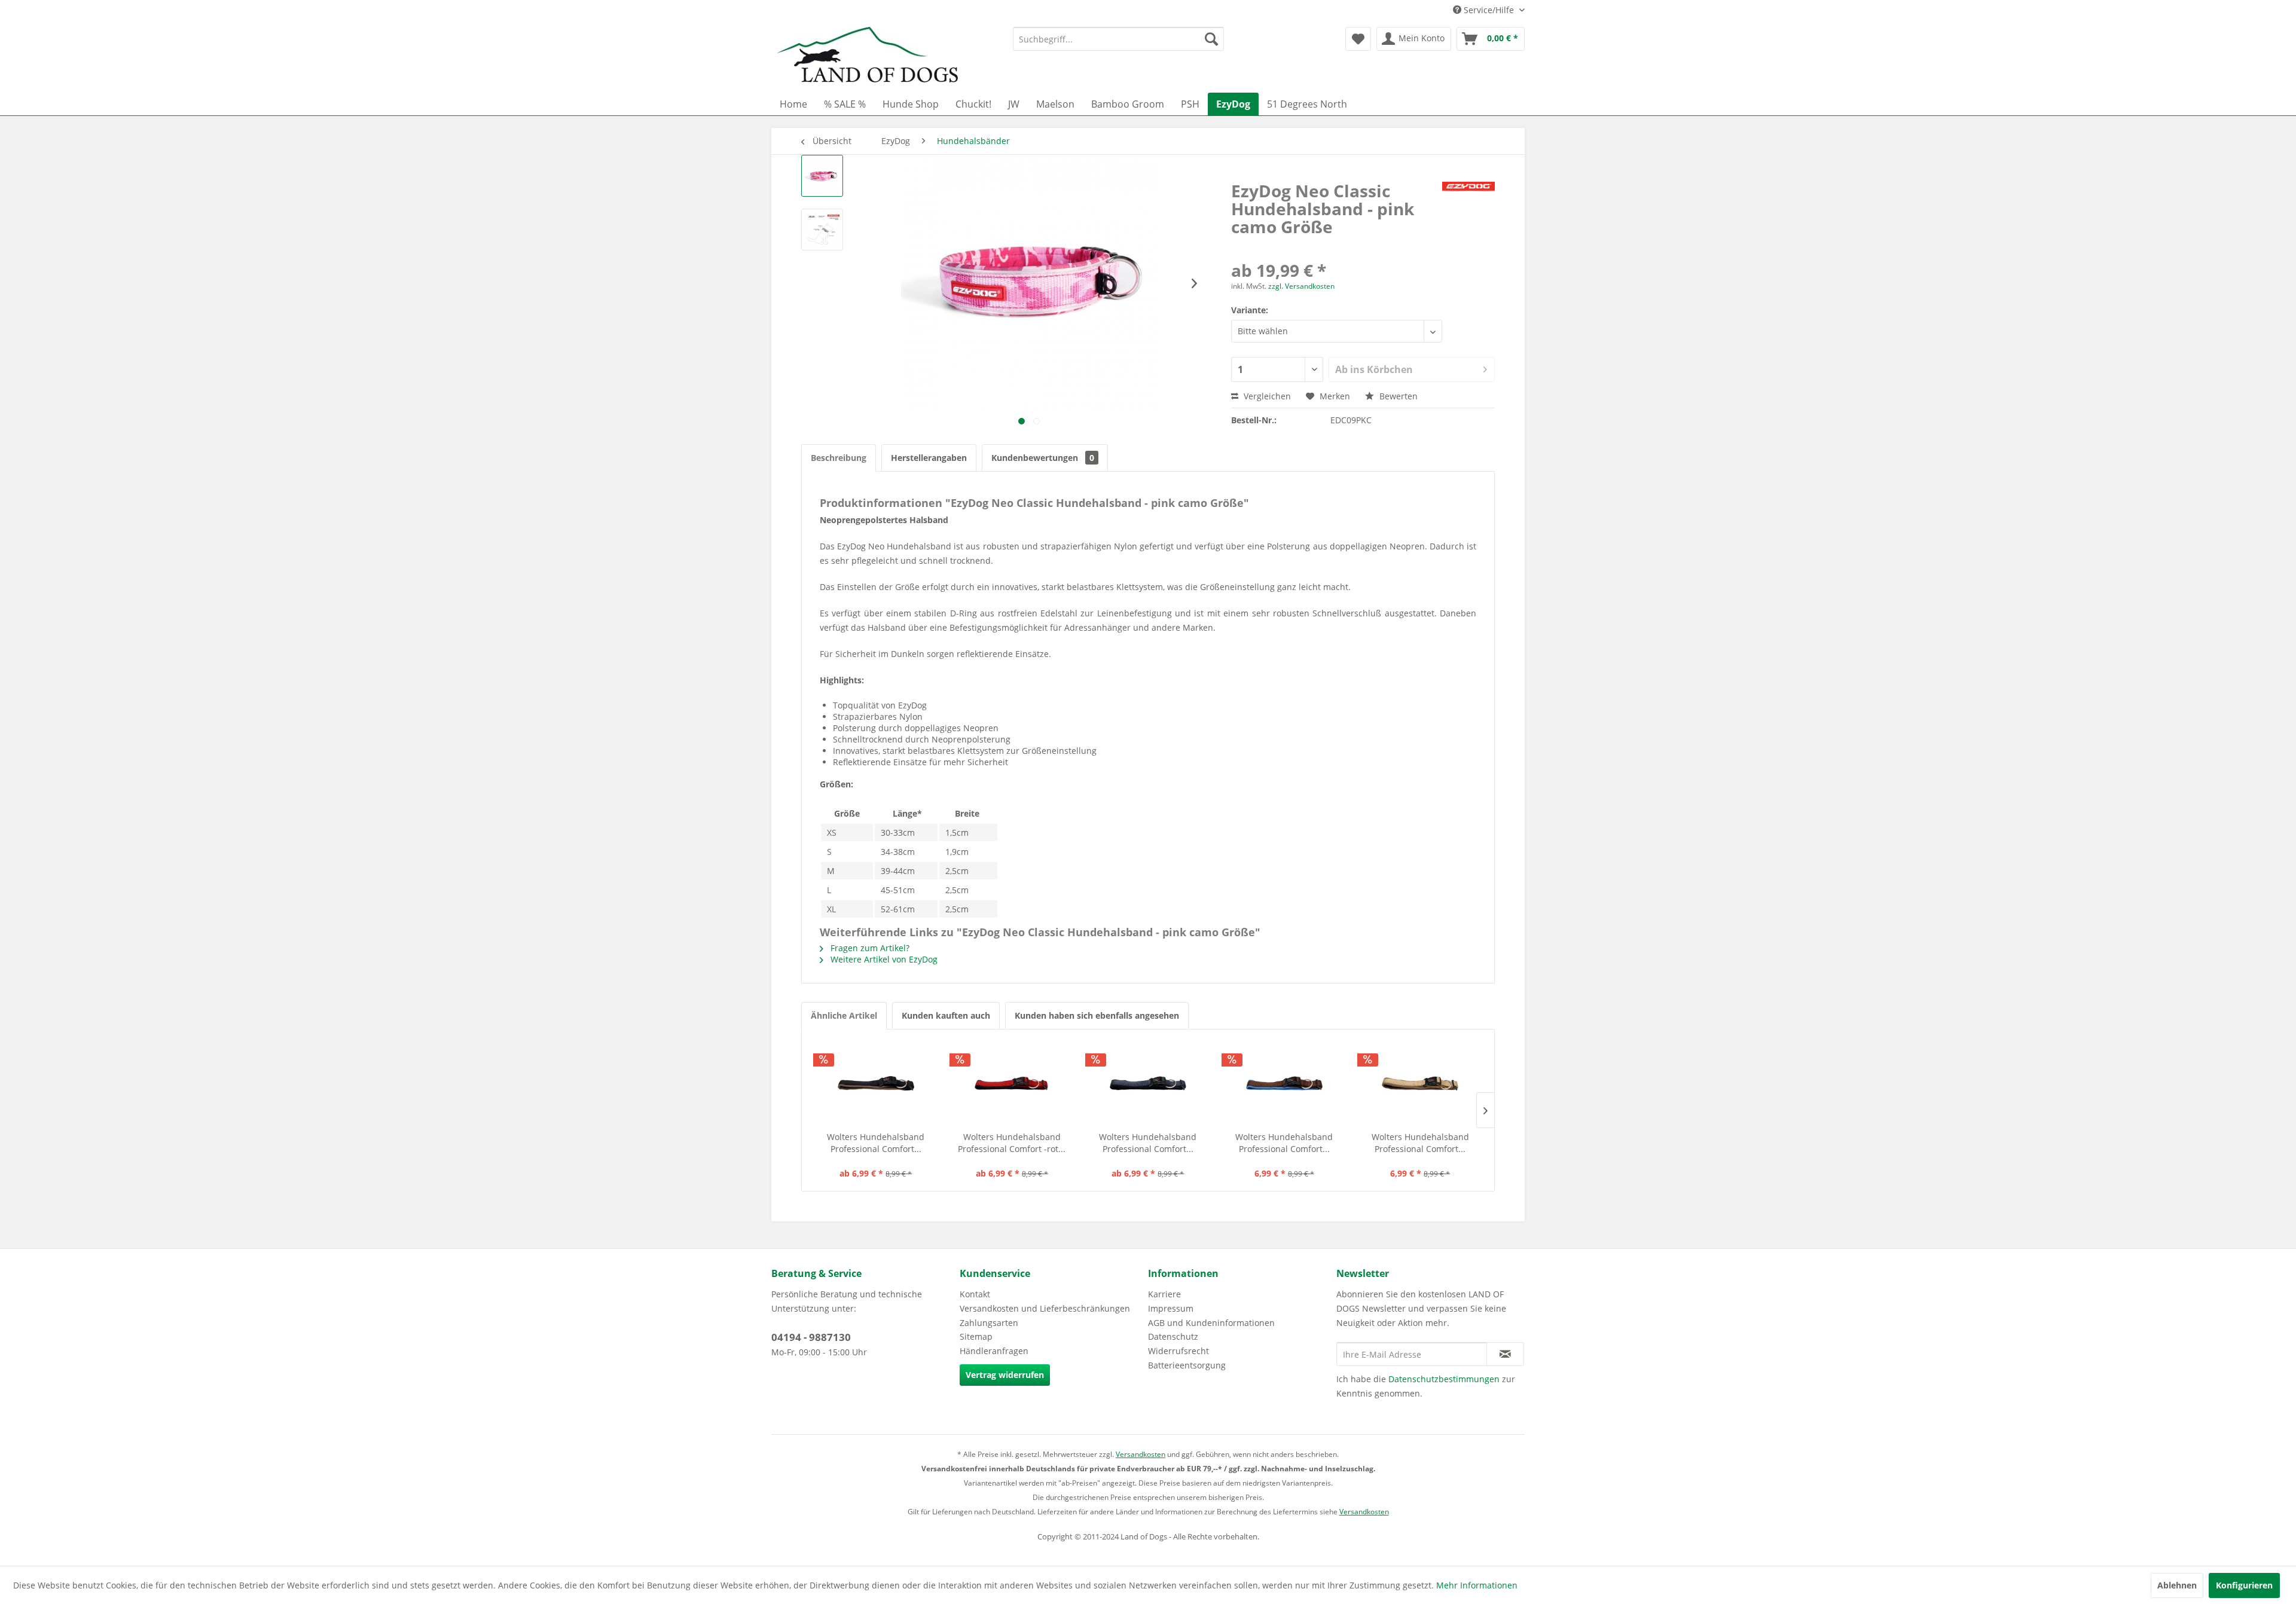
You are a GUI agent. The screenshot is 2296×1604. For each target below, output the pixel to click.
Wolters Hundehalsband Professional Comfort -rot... (1012, 1143)
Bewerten (1397, 396)
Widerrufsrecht (1178, 1351)
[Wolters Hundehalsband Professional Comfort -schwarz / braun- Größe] (876, 1083)
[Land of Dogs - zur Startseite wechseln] (868, 57)
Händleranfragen (994, 1351)
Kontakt (975, 1294)
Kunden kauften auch (946, 1015)
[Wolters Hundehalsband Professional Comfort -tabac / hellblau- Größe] (1284, 1083)
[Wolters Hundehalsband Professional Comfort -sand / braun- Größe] (1420, 1083)
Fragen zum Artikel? (869, 948)
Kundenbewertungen (1043, 458)
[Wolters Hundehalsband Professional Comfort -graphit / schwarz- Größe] (1148, 1083)
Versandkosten (1141, 1454)
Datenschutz (1173, 1336)
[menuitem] (1118, 39)
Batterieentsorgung (1187, 1365)
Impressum (1171, 1308)
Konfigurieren (2244, 1585)
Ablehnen (2177, 1585)
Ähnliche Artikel (844, 1015)
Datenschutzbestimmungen (1444, 1379)
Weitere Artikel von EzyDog (883, 959)
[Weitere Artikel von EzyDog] (1468, 203)
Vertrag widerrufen (1005, 1375)
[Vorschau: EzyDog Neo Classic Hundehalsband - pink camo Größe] (822, 176)
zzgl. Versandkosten (1301, 286)
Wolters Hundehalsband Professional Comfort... (876, 1143)
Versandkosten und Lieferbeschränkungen (1045, 1308)
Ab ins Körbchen (1374, 369)
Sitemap (976, 1336)
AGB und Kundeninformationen (1211, 1323)
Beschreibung (839, 458)
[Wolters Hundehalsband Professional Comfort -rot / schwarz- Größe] (1012, 1083)
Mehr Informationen (1477, 1585)
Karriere (1164, 1294)
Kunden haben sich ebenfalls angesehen (1097, 1015)
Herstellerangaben (929, 458)
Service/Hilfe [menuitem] (1489, 10)
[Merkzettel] (1358, 39)
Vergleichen (1266, 396)
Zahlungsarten (989, 1323)
